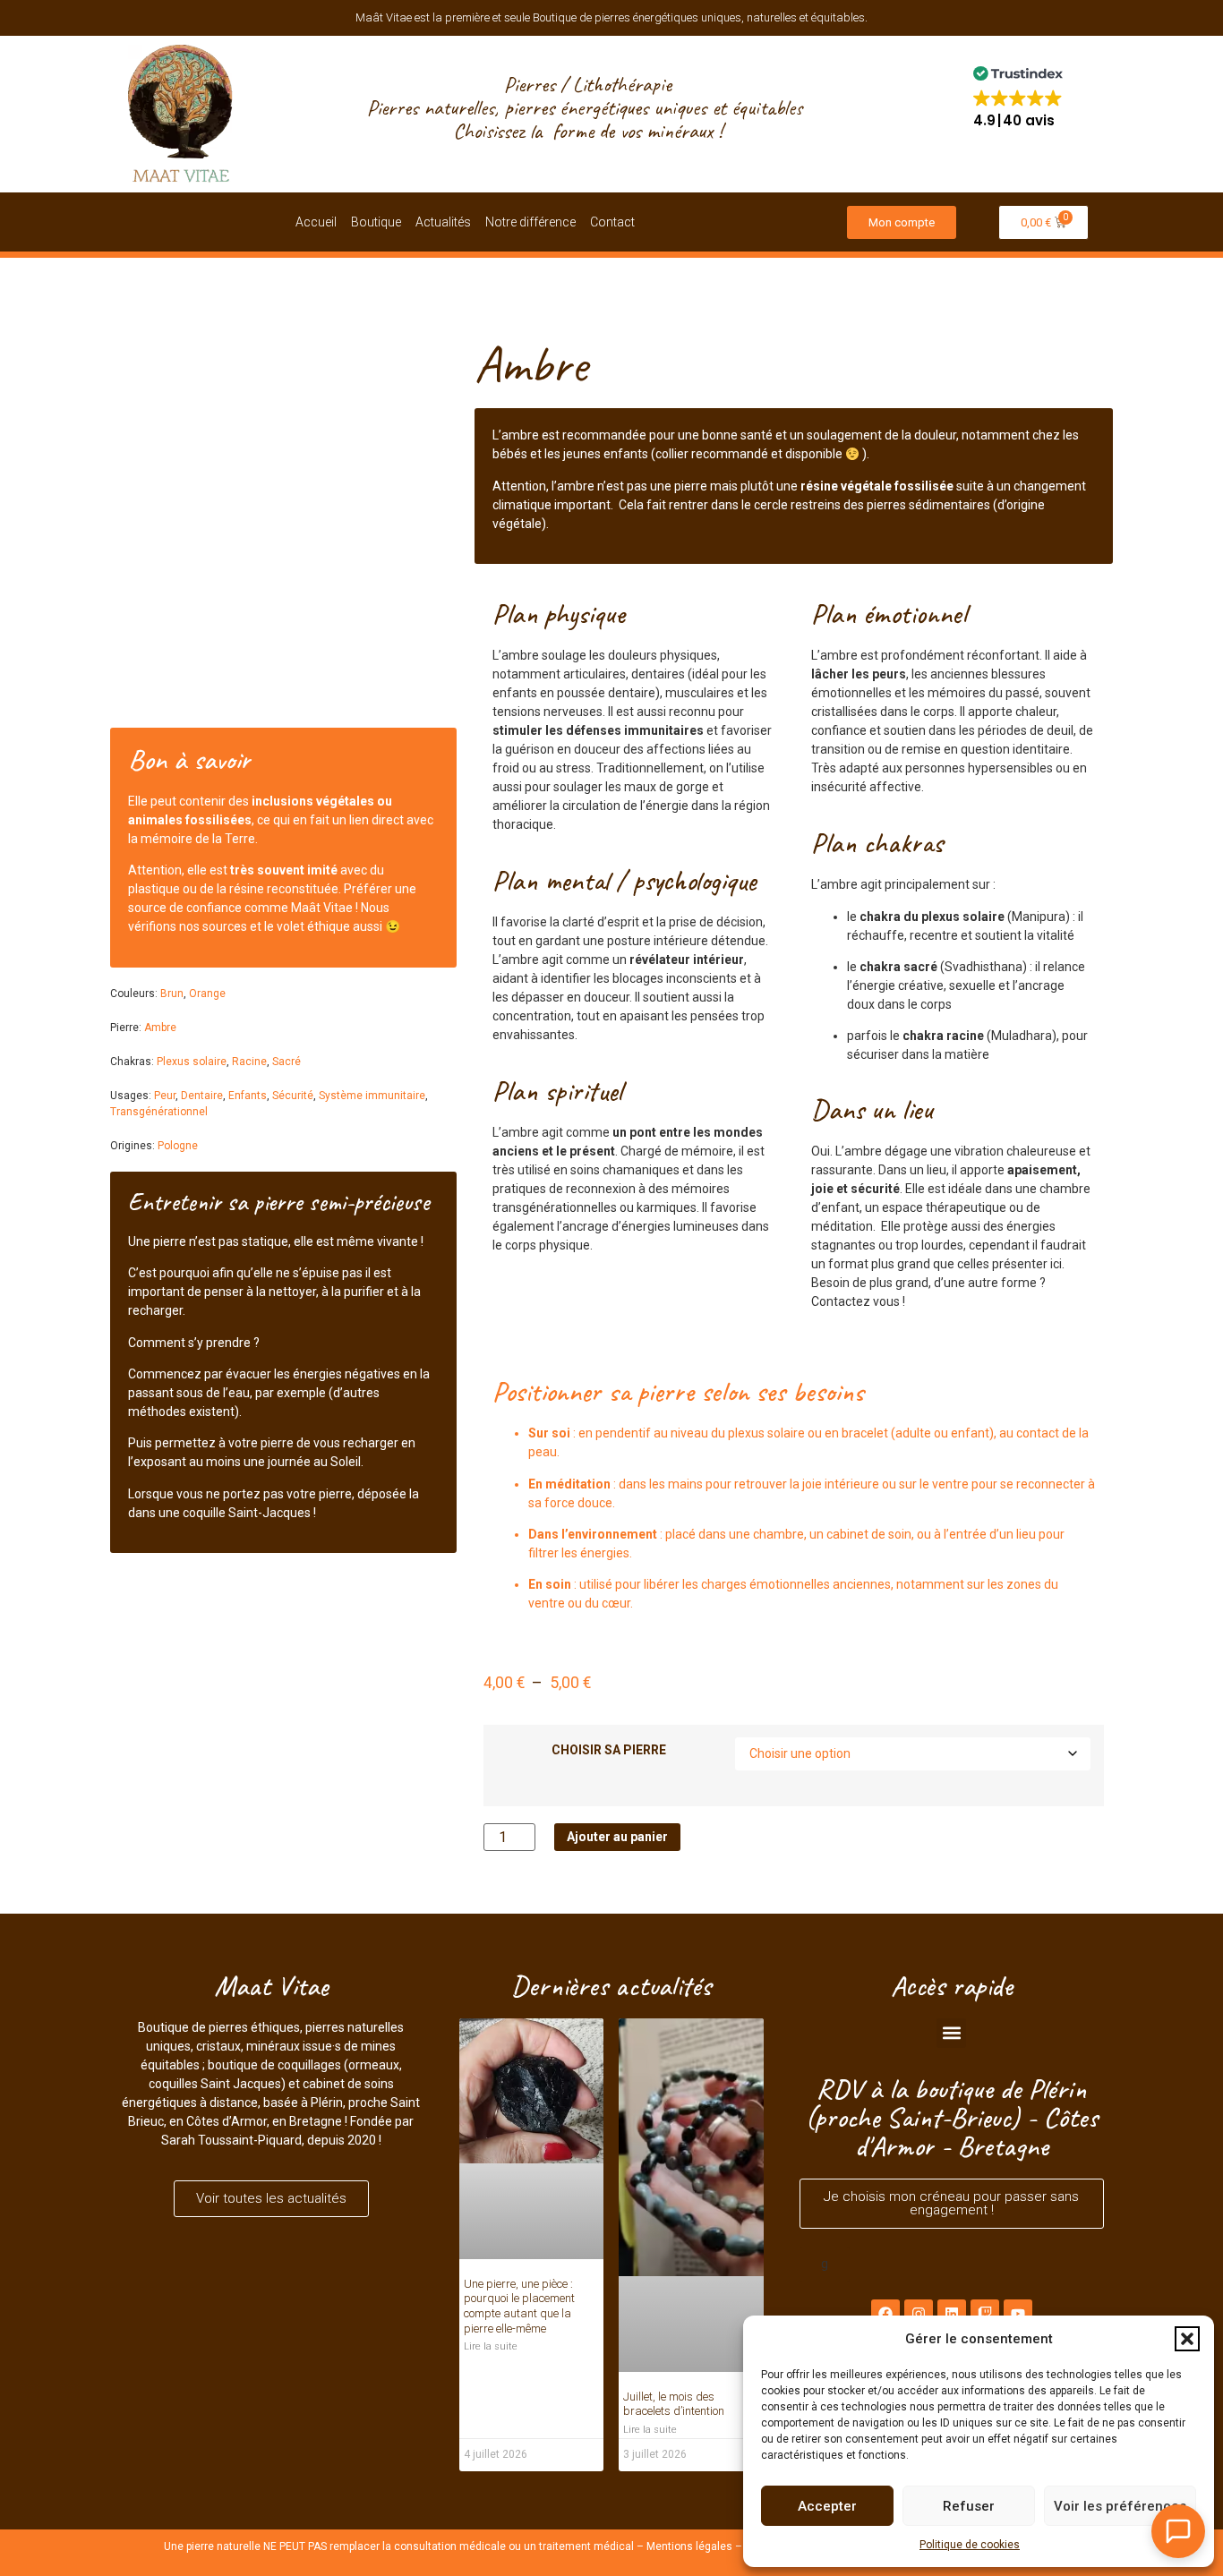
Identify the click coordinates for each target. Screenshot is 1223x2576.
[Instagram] (919, 2314)
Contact (612, 222)
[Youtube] (1018, 2314)
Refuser (969, 2506)
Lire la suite (491, 2346)
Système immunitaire (372, 1096)
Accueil (316, 222)
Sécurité (293, 1096)
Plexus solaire (192, 1062)
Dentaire (202, 1096)
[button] (1187, 2339)
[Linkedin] (952, 2314)
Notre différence (530, 222)
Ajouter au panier (617, 1837)
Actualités (443, 222)
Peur (165, 1096)
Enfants (248, 1096)
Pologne (178, 1146)
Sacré (287, 1062)
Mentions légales (689, 2546)
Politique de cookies (970, 2545)
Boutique (376, 222)
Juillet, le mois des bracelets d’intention (674, 2404)
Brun (172, 994)
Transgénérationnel (159, 1112)
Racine (249, 1062)
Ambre (160, 1028)
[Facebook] (885, 2314)
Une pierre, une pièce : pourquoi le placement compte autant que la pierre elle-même (519, 2306)
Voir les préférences (1120, 2506)
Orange (207, 994)
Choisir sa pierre (609, 1750)
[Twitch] (985, 2314)
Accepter (827, 2506)
